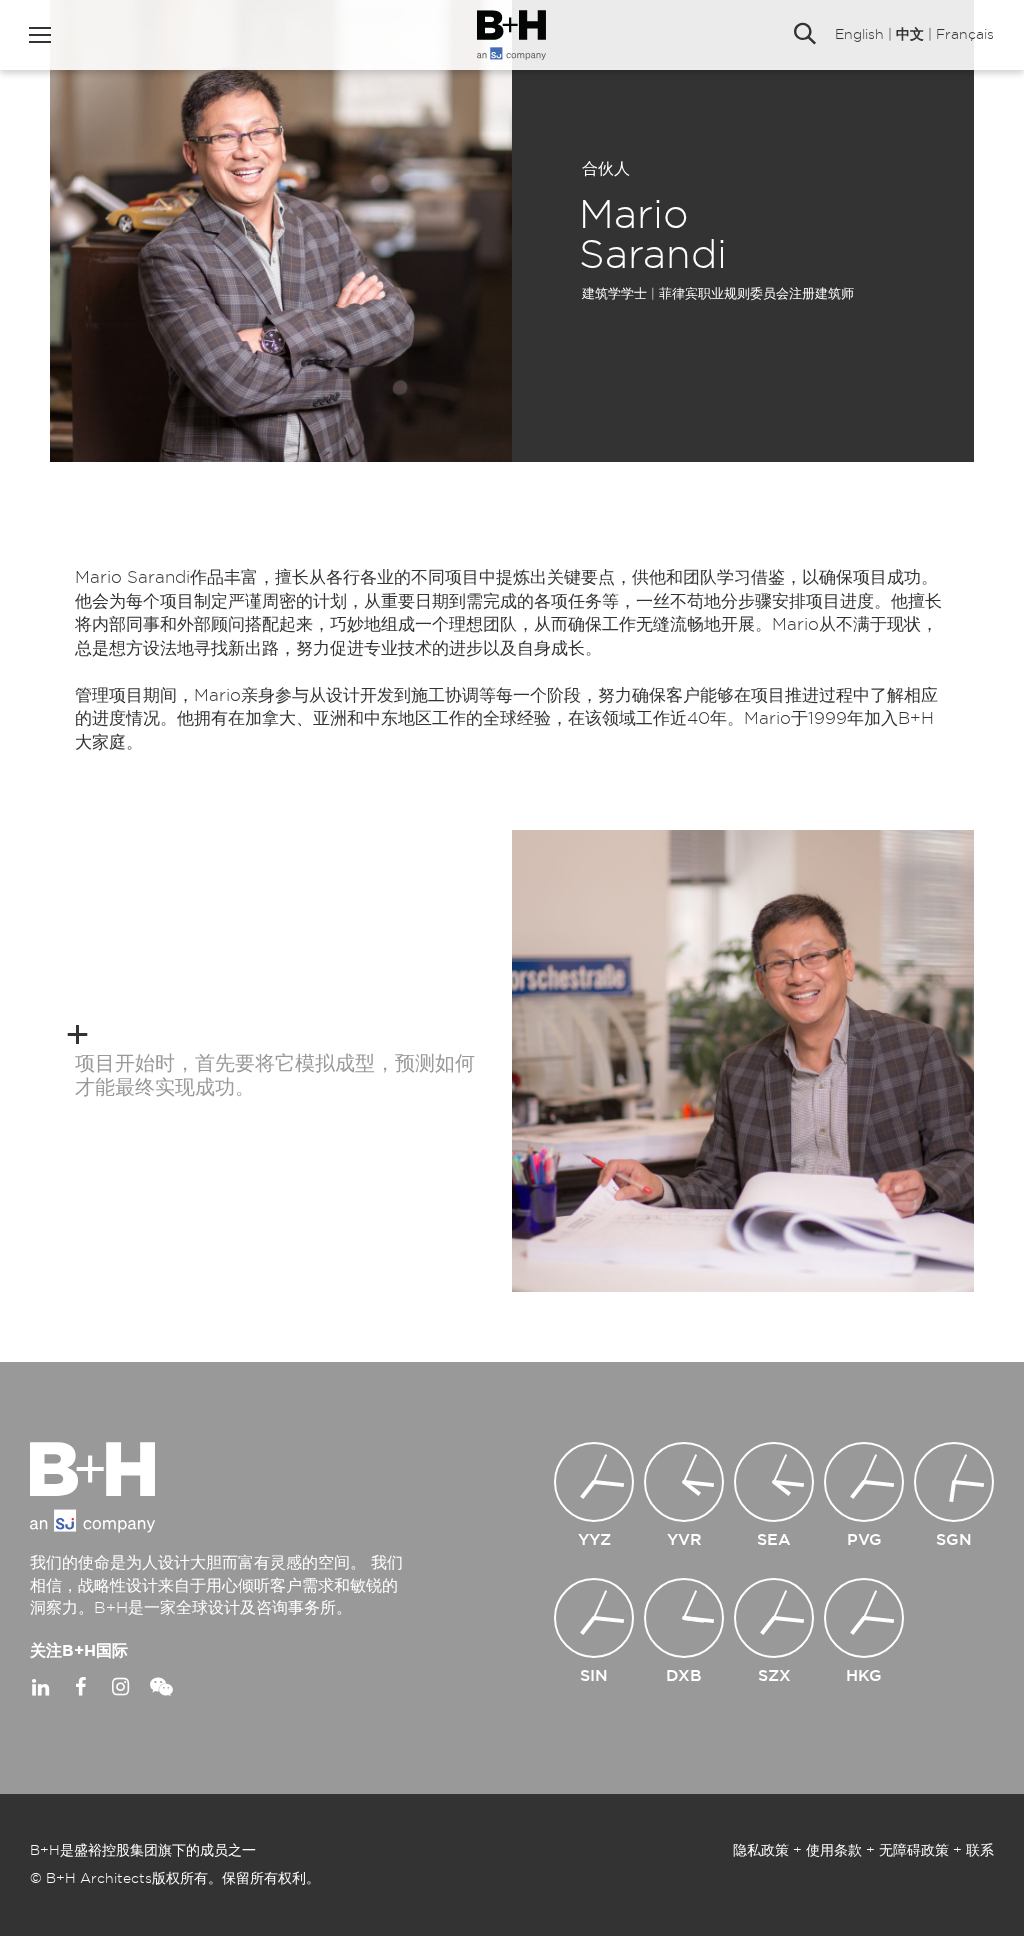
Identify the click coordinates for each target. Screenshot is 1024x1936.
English (859, 35)
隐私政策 (761, 1851)
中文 (910, 35)
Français (965, 35)
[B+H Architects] (511, 35)
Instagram (120, 1687)
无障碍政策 (914, 1851)
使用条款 (834, 1851)
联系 (980, 1851)
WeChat (160, 1687)
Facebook (80, 1687)
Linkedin (40, 1687)
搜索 (805, 35)
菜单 (40, 35)
